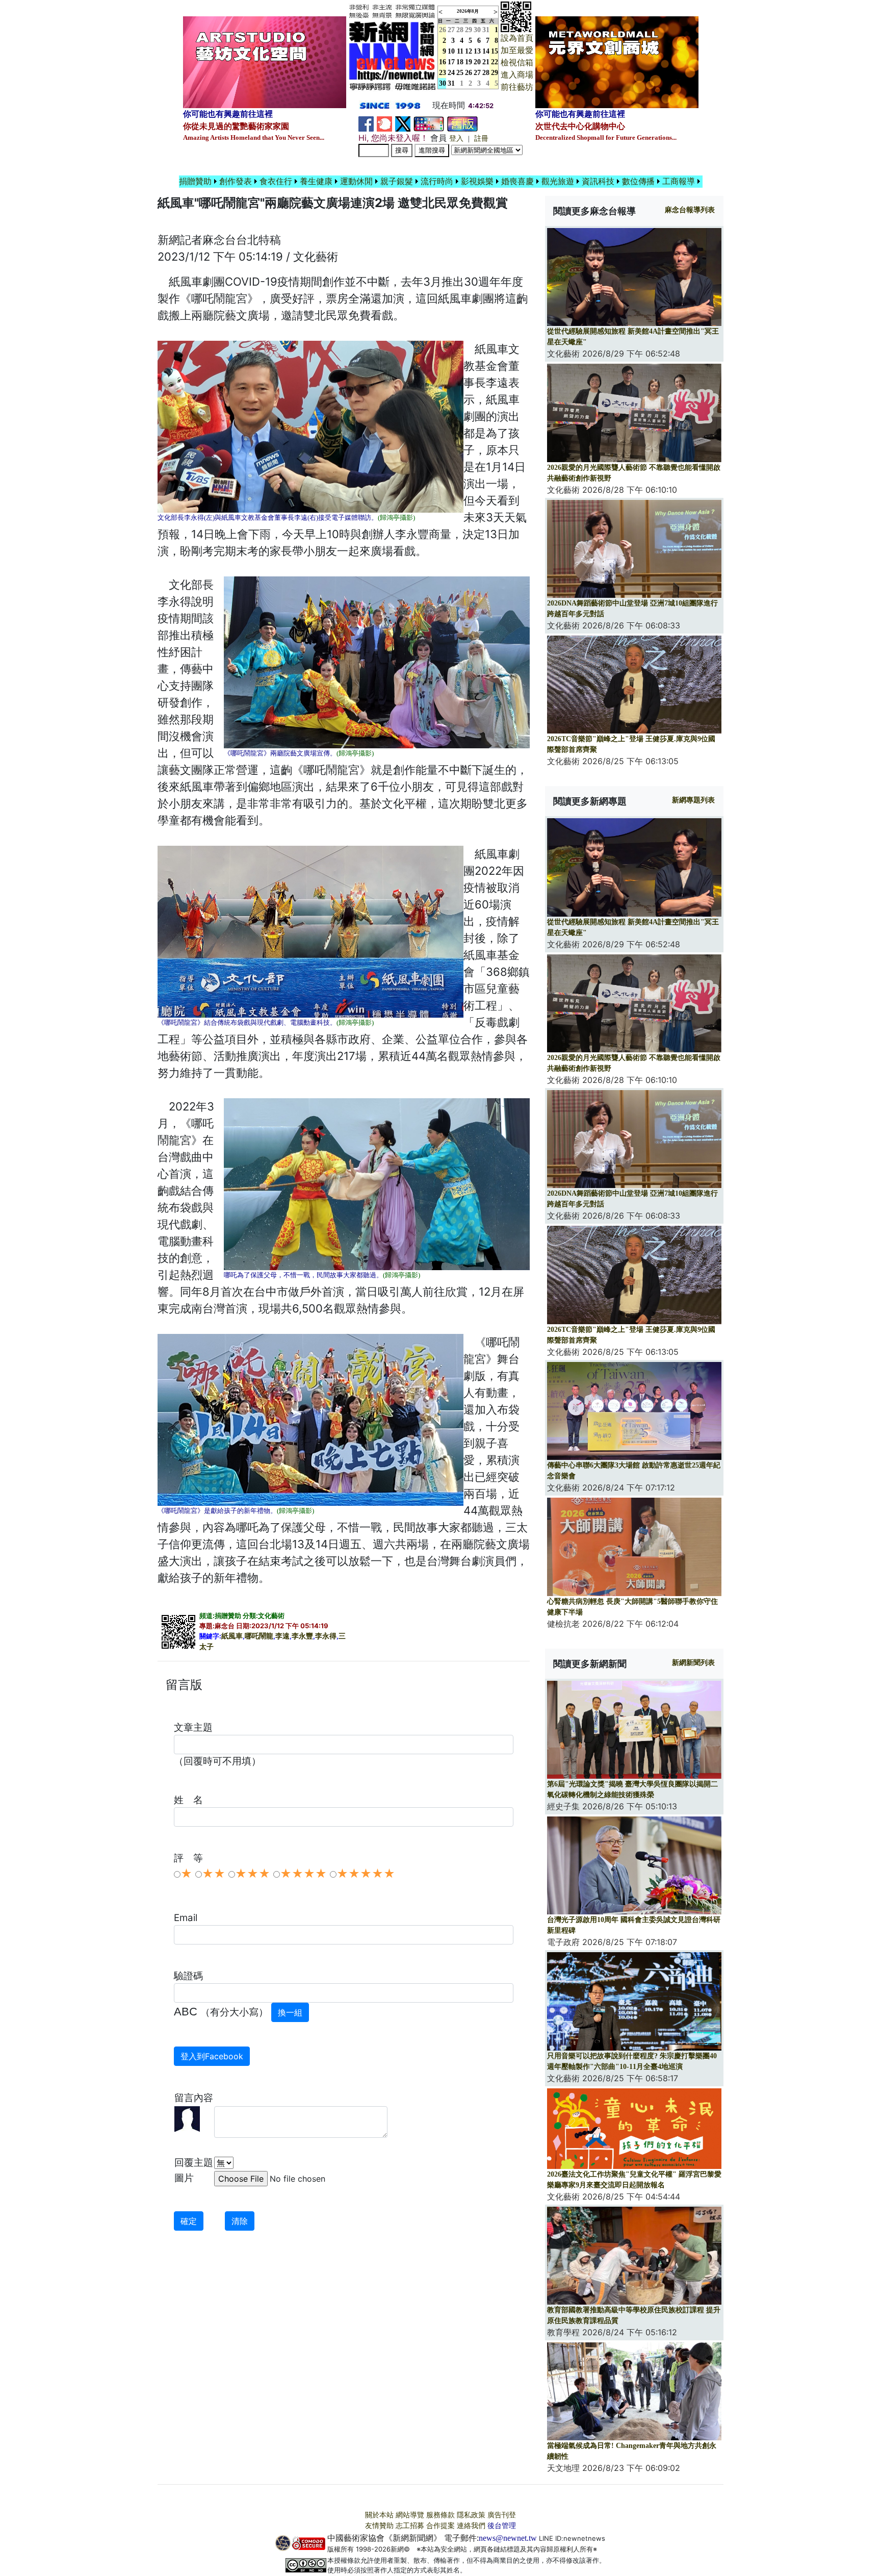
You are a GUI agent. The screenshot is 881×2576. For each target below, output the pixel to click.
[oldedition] (462, 123)
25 (460, 73)
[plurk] (384, 123)
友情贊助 (379, 2526)
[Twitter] (403, 123)
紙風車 (232, 1636)
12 (469, 51)
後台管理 (502, 2526)
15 (495, 51)
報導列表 (690, 210)
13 (477, 51)
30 (477, 30)
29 (469, 30)
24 (451, 73)
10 (451, 51)
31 (486, 30)
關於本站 (379, 2515)
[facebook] (366, 123)
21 (486, 62)
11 (460, 51)
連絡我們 (471, 2526)
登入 (456, 138)
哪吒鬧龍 (259, 1636)
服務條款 (440, 2515)
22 (495, 62)
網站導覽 (410, 2515)
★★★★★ (366, 1874)
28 (460, 30)
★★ (214, 1874)
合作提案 (440, 2526)
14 (486, 51)
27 (451, 30)
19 (469, 62)
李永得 (326, 1636)
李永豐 (302, 1636)
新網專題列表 (693, 800)
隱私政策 (471, 2515)
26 (469, 73)
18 (460, 62)
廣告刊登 (502, 2515)
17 (451, 62)
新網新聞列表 (693, 1663)
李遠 (282, 1636)
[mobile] (429, 123)
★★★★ (303, 1874)
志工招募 (410, 2526)
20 (477, 62)
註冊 (481, 138)
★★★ (253, 1874)
